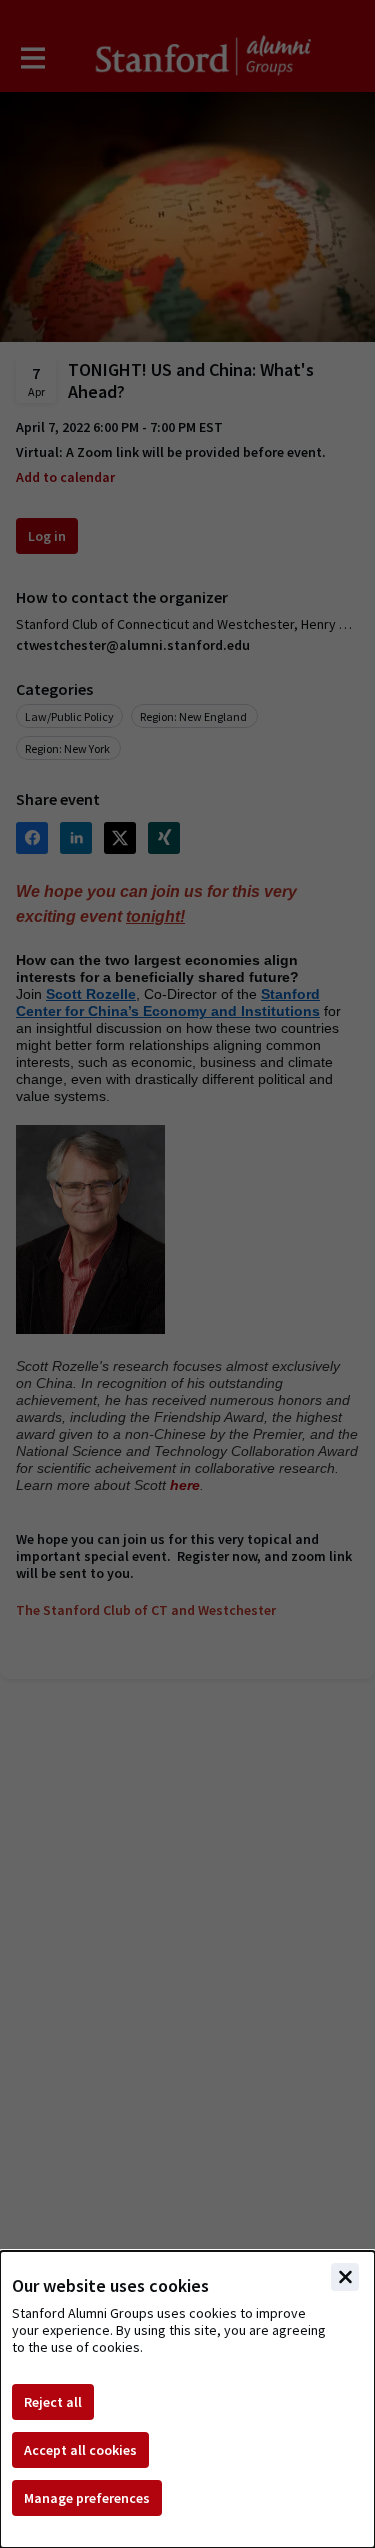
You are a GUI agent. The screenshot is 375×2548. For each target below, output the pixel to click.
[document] (187, 2399)
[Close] (345, 2277)
